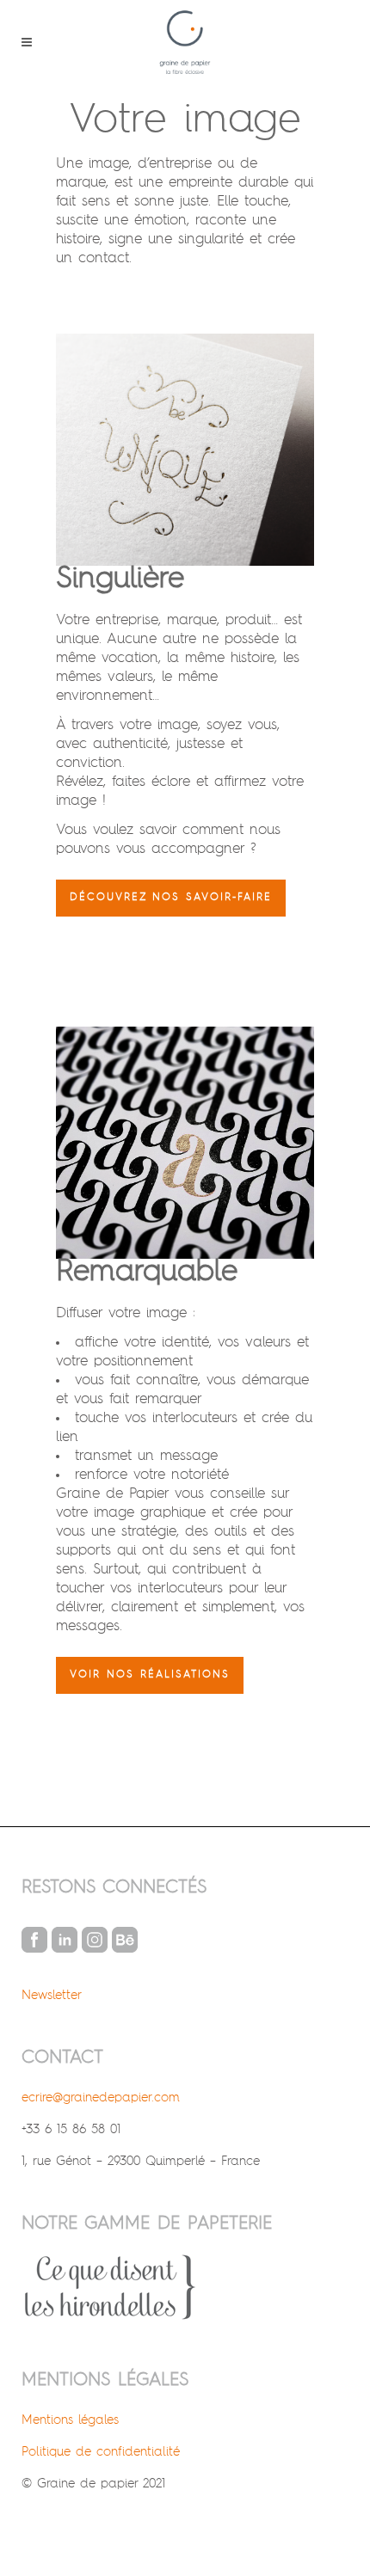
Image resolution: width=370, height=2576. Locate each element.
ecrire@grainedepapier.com (101, 2098)
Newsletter (52, 1995)
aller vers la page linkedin (65, 1940)
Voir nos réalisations (150, 1675)
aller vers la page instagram (95, 1940)
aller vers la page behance (125, 1940)
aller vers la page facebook (34, 1940)
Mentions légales (70, 2420)
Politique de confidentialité (101, 2452)
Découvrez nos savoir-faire (171, 898)
